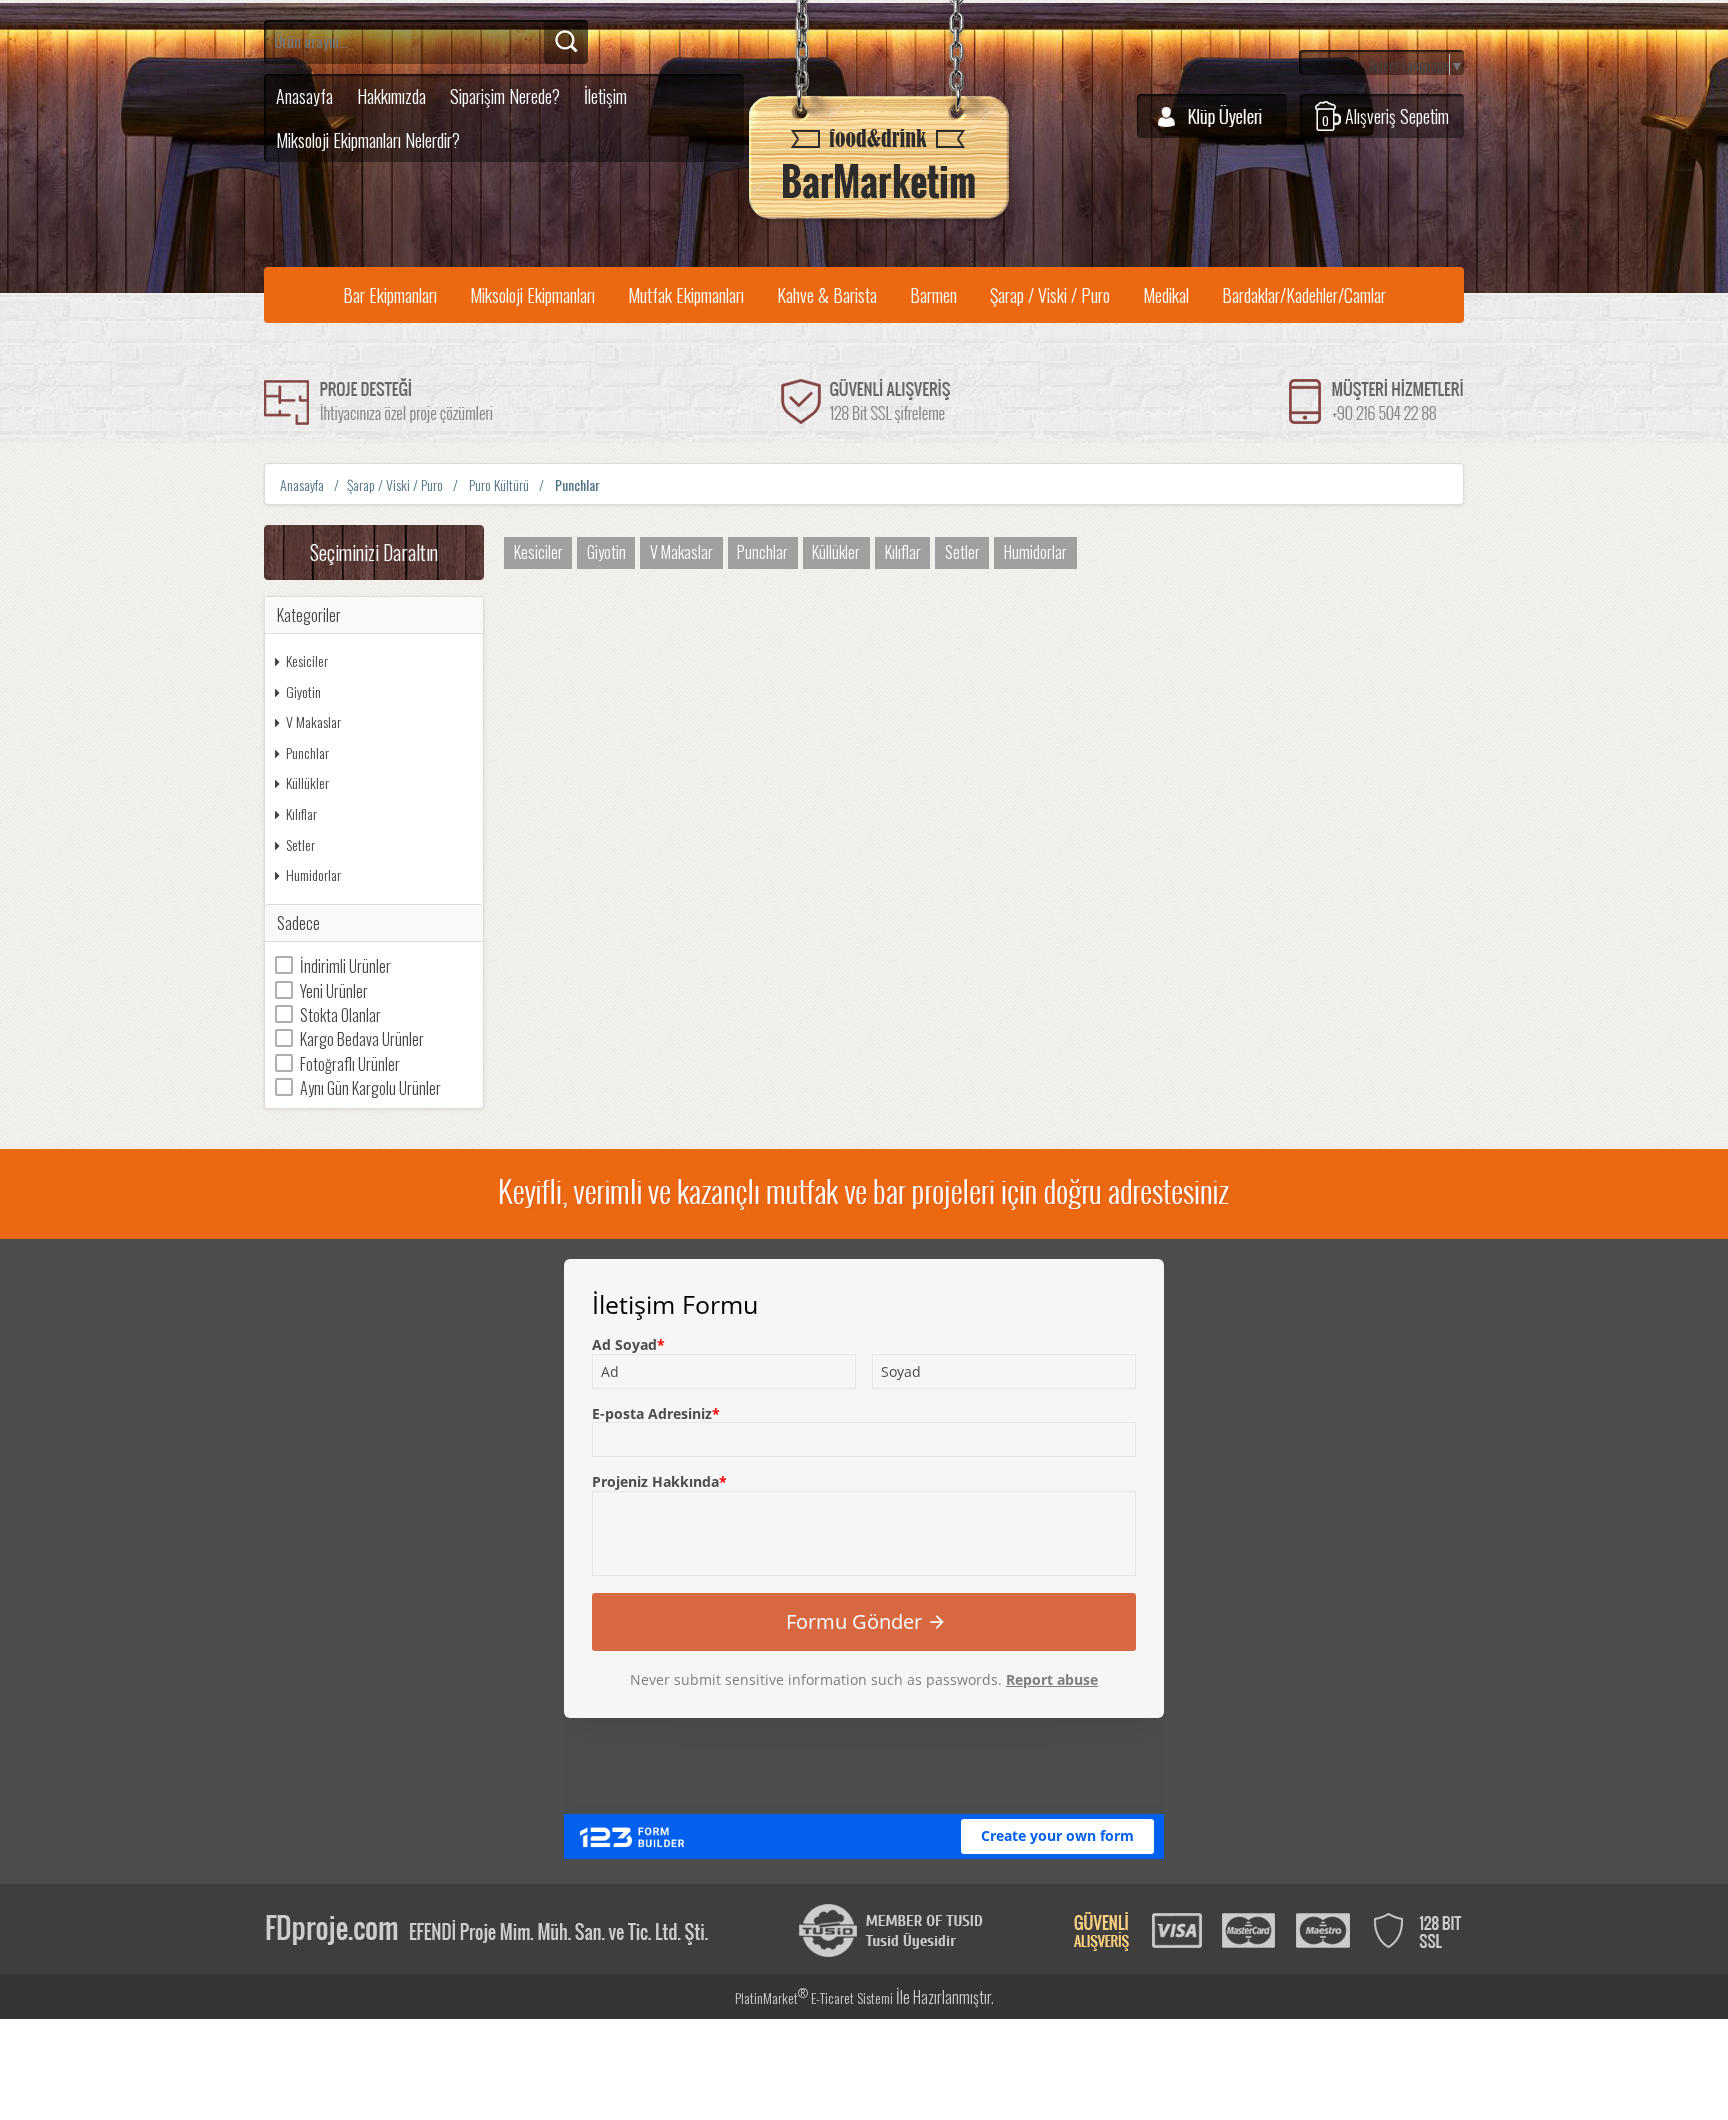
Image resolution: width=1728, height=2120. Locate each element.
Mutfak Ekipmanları (686, 295)
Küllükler (307, 782)
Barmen (933, 295)
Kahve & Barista (827, 295)
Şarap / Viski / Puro (1050, 295)
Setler (300, 844)
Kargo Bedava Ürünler (362, 1039)
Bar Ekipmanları (390, 295)
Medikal (1166, 295)
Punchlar (307, 752)
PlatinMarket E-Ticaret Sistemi (814, 1997)
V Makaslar (313, 721)
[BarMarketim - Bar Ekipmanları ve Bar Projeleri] (879, 219)
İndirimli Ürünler (345, 966)
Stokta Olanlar (340, 1015)
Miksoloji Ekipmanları (532, 295)
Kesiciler (307, 660)
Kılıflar (301, 813)
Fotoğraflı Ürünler (350, 1064)
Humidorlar (313, 874)
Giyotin (303, 691)
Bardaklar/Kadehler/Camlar (1304, 295)
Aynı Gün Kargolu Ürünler (370, 1088)
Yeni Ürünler (334, 991)
